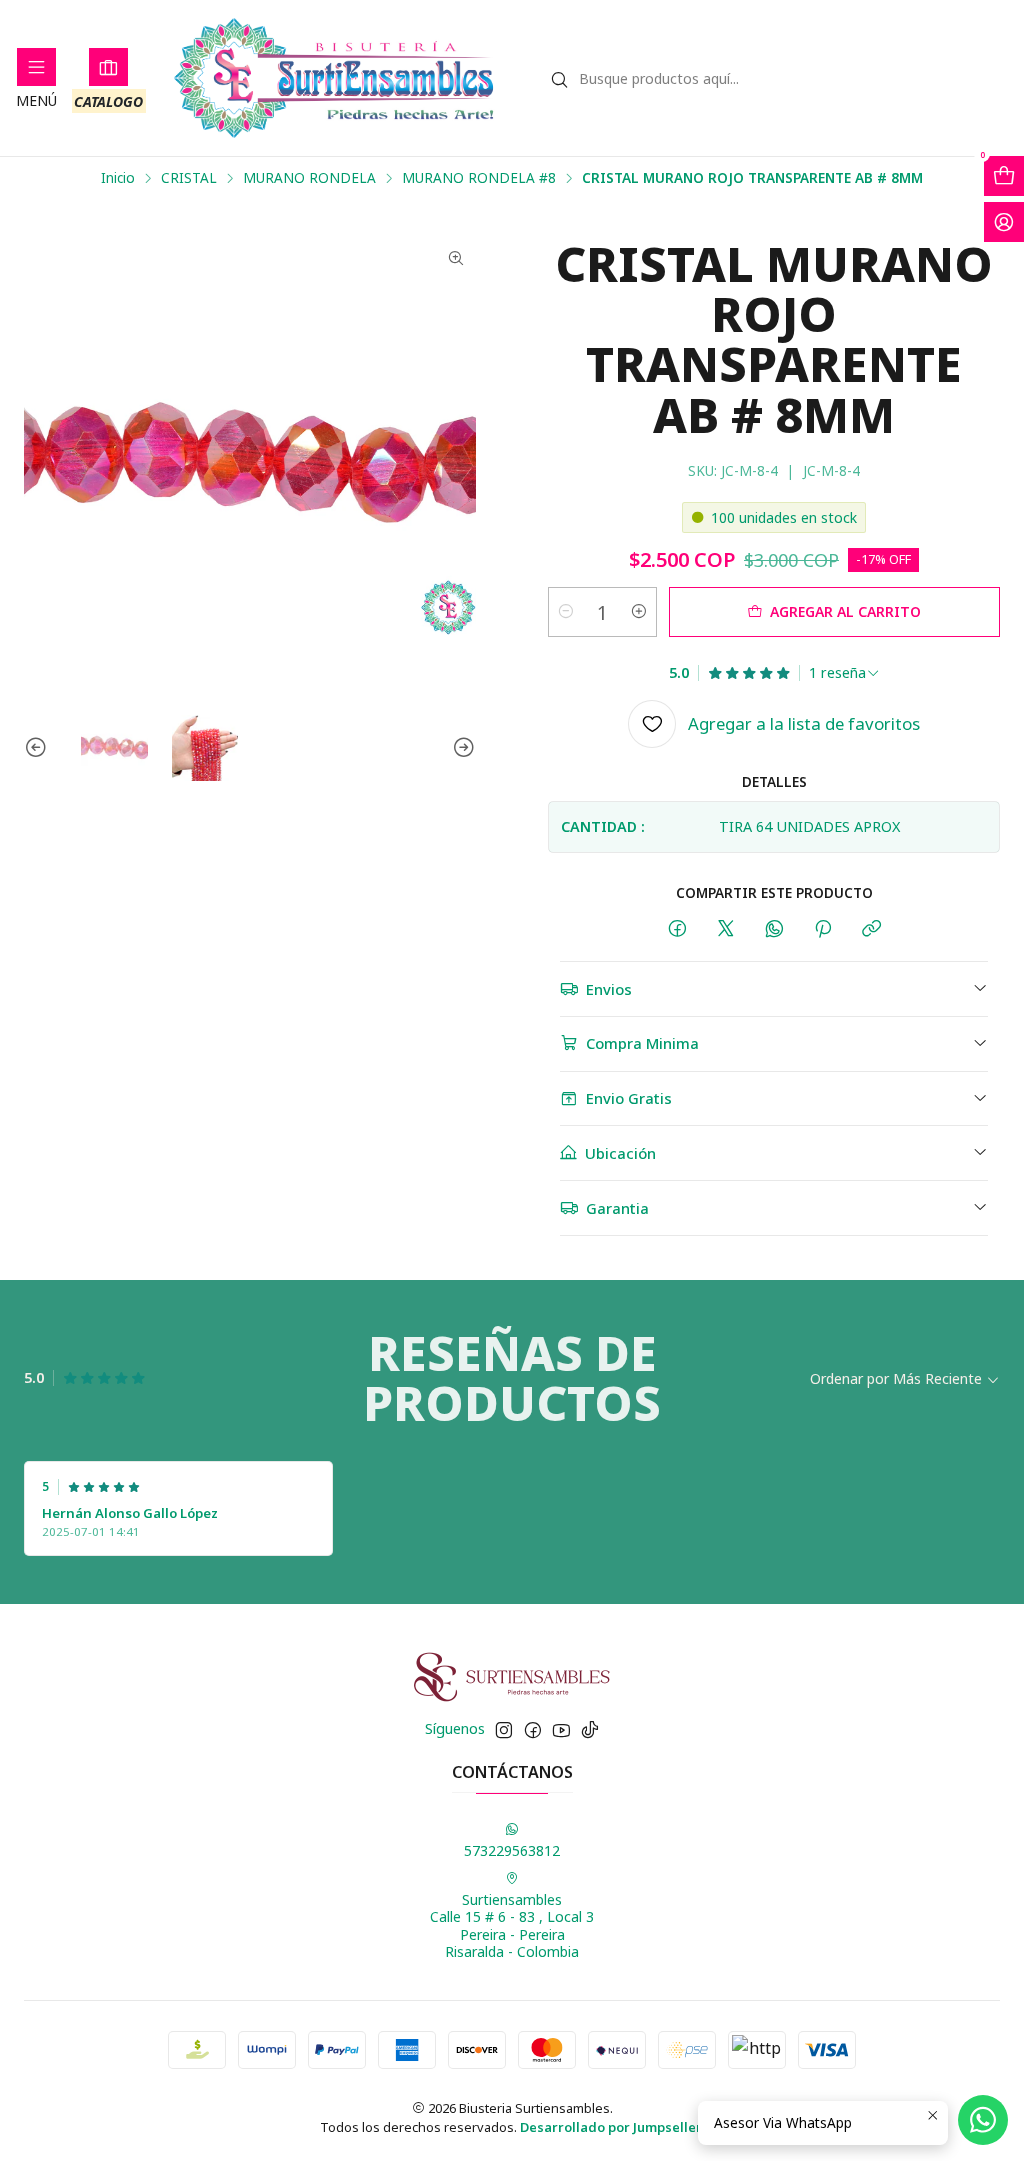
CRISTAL (189, 178)
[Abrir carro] (1004, 176)
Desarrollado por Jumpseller (611, 2127)
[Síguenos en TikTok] (590, 1730)
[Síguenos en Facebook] (533, 1730)
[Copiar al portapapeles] (871, 929)
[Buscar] (560, 80)
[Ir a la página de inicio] (334, 78)
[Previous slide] (39, 748)
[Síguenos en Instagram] (504, 1730)
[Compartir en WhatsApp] (774, 929)
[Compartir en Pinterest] (823, 929)
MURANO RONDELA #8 (479, 178)
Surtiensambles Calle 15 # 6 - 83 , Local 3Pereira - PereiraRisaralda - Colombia (512, 1926)
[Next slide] (461, 748)
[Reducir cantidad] (566, 612)
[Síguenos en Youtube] (561, 1730)
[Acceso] (1004, 222)
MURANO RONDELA (309, 178)
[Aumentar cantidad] (639, 612)
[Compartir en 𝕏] (726, 929)
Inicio (118, 178)
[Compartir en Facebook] (677, 929)
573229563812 (512, 1850)
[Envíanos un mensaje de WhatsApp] (983, 2120)
